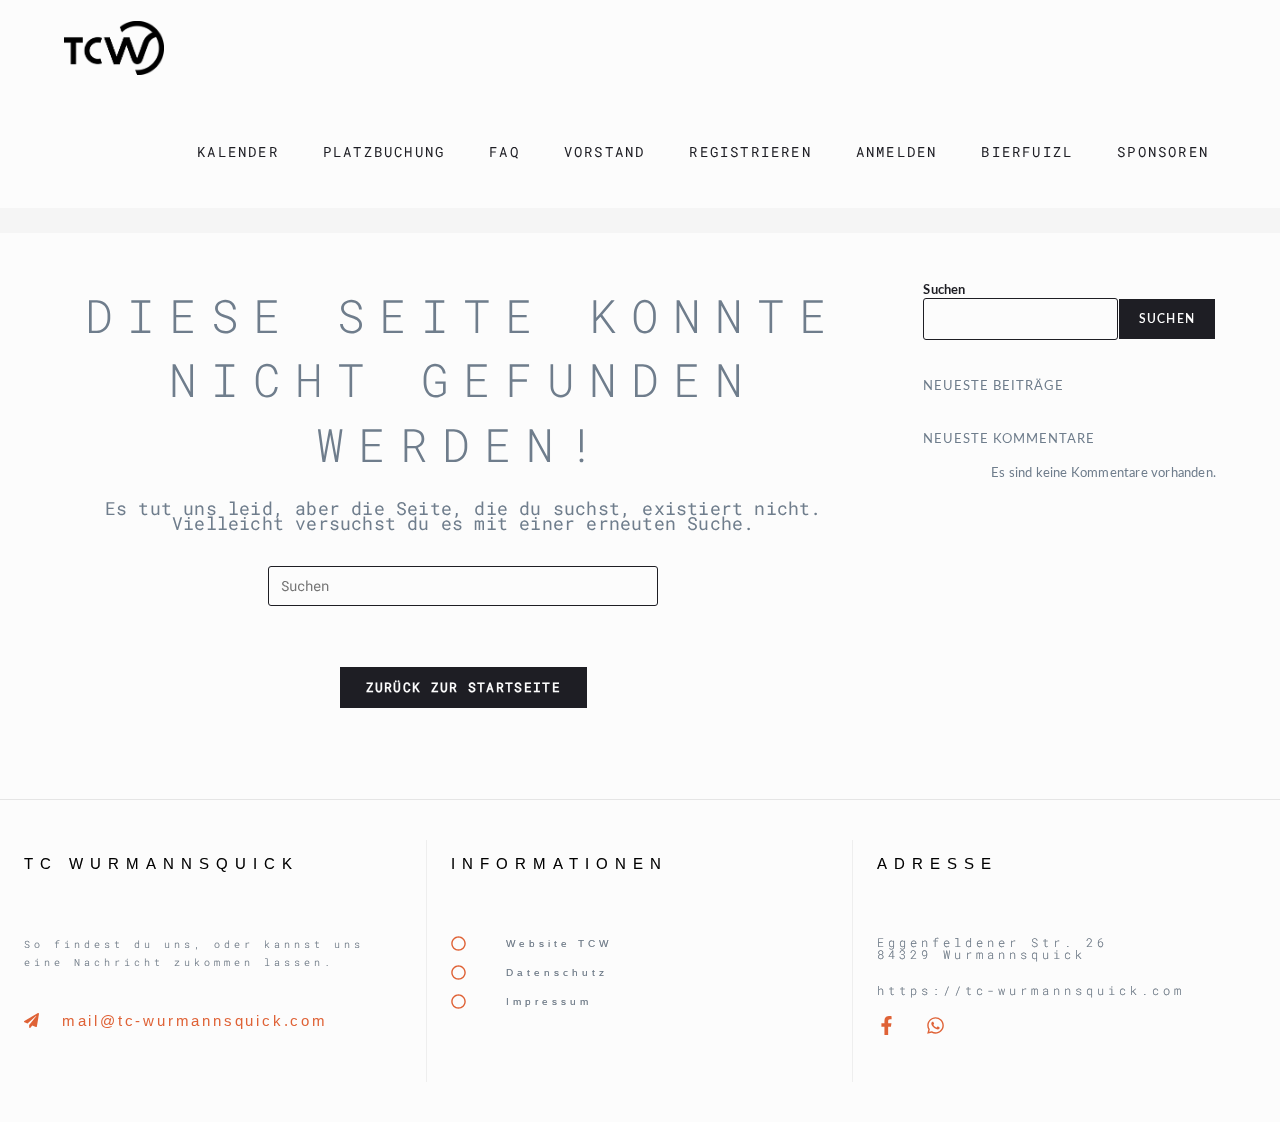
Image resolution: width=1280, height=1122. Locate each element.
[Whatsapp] (935, 1025)
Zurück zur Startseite (463, 687)
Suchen (944, 290)
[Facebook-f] (886, 1025)
